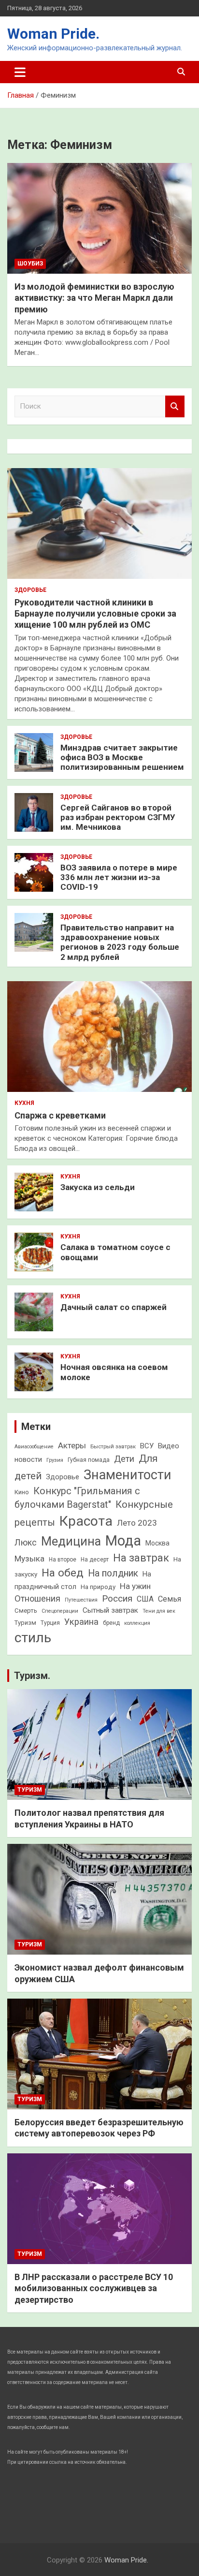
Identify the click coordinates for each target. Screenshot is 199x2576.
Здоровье (30, 590)
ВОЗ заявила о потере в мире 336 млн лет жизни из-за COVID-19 (119, 877)
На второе (63, 1560)
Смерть (26, 1611)
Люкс (26, 1543)
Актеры (72, 1445)
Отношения (37, 1598)
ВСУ (147, 1446)
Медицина (71, 1541)
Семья (170, 1599)
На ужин (135, 1586)
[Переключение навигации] (20, 72)
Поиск (175, 406)
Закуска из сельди (98, 1187)
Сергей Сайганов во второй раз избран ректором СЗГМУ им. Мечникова (118, 817)
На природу (98, 1587)
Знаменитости (128, 1475)
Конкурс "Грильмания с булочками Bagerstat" (77, 1498)
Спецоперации (60, 1611)
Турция (50, 1623)
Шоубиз (30, 264)
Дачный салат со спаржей (114, 1307)
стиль (33, 1638)
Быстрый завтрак (113, 1446)
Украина (81, 1622)
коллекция (137, 1623)
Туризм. (32, 1676)
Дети (124, 1459)
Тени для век (159, 1611)
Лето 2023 (137, 1523)
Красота (86, 1521)
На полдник (113, 1573)
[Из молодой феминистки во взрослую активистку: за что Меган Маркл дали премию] (99, 218)
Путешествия (81, 1600)
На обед (63, 1573)
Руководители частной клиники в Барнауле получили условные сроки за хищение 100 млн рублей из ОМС (95, 614)
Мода (123, 1541)
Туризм (25, 1623)
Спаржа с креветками (60, 1115)
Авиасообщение (34, 1447)
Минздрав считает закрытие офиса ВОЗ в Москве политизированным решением (122, 758)
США (145, 1599)
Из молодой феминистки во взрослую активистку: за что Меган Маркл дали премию (94, 298)
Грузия (55, 1460)
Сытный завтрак (110, 1610)
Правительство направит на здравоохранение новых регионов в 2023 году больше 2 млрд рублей (120, 942)
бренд (111, 1623)
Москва (157, 1543)
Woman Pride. (53, 34)
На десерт (95, 1560)
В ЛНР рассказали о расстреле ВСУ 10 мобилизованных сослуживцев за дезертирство (94, 2288)
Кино (22, 1492)
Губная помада (89, 1460)
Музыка (29, 1559)
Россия (117, 1598)
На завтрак (141, 1558)
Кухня (24, 1103)
